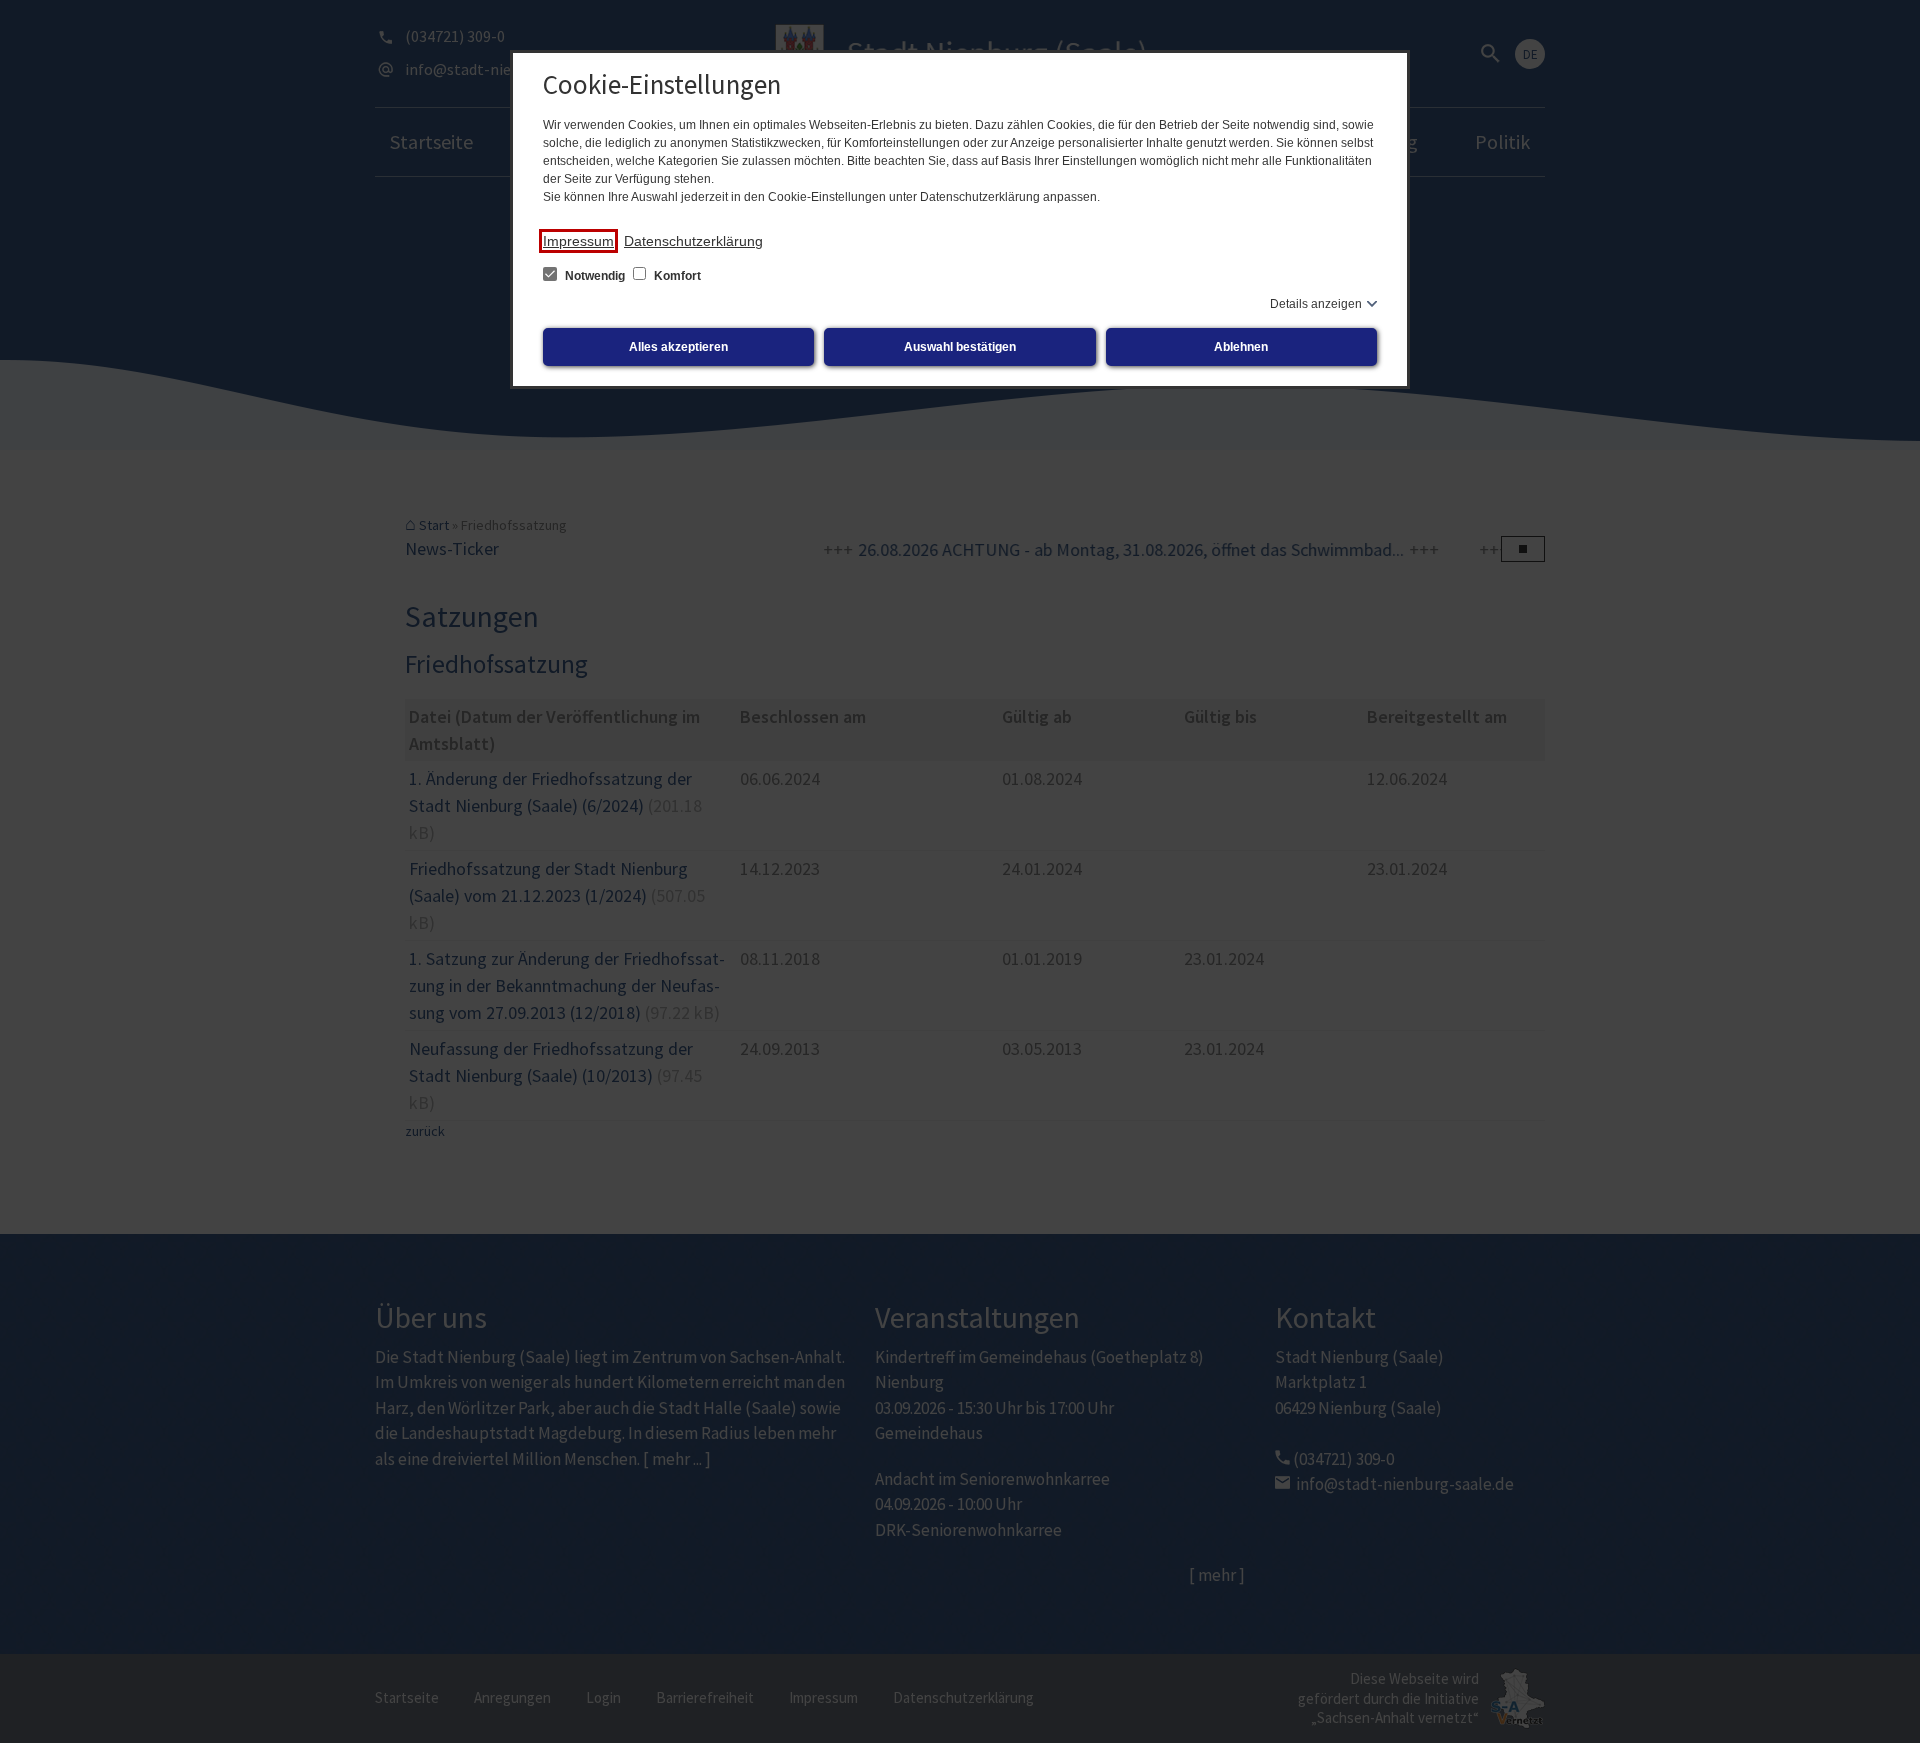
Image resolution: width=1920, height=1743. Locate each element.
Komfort (676, 276)
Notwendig (595, 276)
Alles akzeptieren (678, 347)
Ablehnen (1241, 347)
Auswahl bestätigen (960, 347)
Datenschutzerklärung (693, 241)
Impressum (578, 241)
